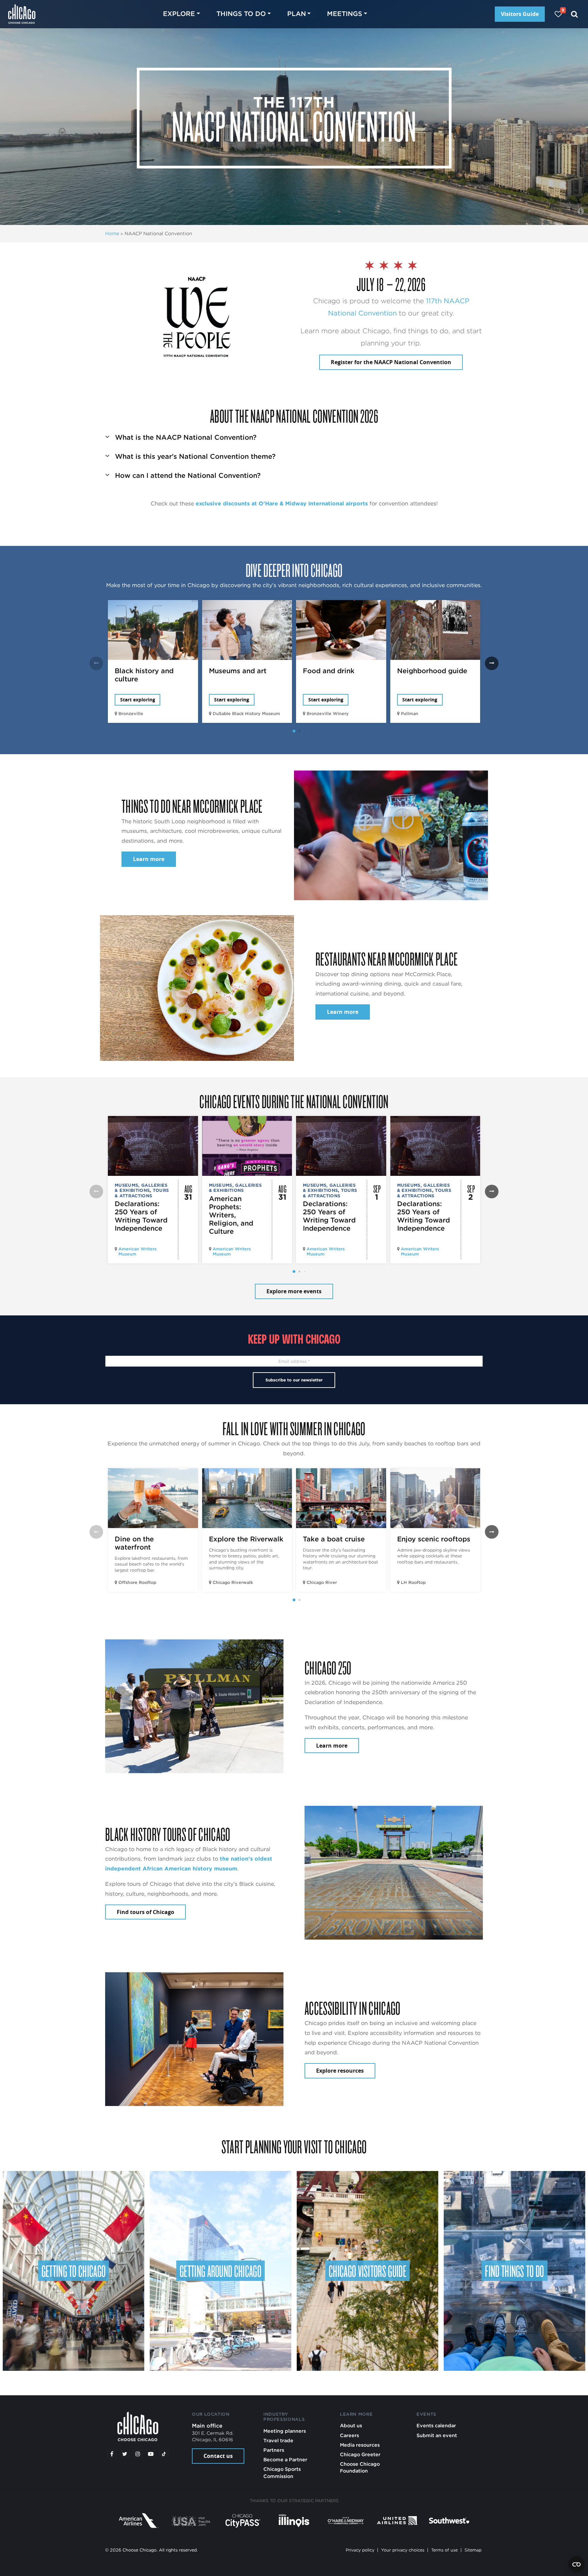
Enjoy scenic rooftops (434, 1539)
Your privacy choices (403, 2550)
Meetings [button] (345, 14)
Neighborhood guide (432, 671)
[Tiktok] (164, 2454)
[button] (294, 435)
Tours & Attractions (142, 1193)
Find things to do (514, 2271)
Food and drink (329, 671)
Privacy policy (360, 2550)
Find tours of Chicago (145, 1912)
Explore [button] (179, 14)
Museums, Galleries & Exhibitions (141, 1188)
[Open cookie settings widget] (576, 2564)
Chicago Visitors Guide (367, 2271)
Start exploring (138, 700)
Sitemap (473, 2550)
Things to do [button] (241, 14)
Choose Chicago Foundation (360, 2467)
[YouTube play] (151, 2454)
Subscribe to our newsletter (294, 1380)
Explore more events (294, 1291)
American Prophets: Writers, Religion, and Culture (231, 1215)
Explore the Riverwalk (246, 1539)
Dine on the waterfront (134, 1543)
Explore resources (340, 2071)
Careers (349, 2435)
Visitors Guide (520, 14)
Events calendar (436, 2425)
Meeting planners (285, 2431)
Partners (274, 2450)
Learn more (149, 859)
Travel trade (278, 2440)
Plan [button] (297, 14)
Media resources (360, 2445)
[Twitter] (125, 2454)
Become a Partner (285, 2459)
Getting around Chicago (220, 2271)
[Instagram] (138, 2454)
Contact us (218, 2456)
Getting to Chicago (74, 2271)
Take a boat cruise (334, 1539)
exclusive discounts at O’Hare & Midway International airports (282, 504)
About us (351, 2425)
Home (112, 233)
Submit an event (437, 2435)
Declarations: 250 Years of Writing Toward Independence (141, 1216)
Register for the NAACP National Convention (391, 362)
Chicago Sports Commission (282, 2472)
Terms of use (444, 2550)
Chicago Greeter (360, 2454)
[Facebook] (112, 2454)
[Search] (575, 14)
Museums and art (238, 671)
